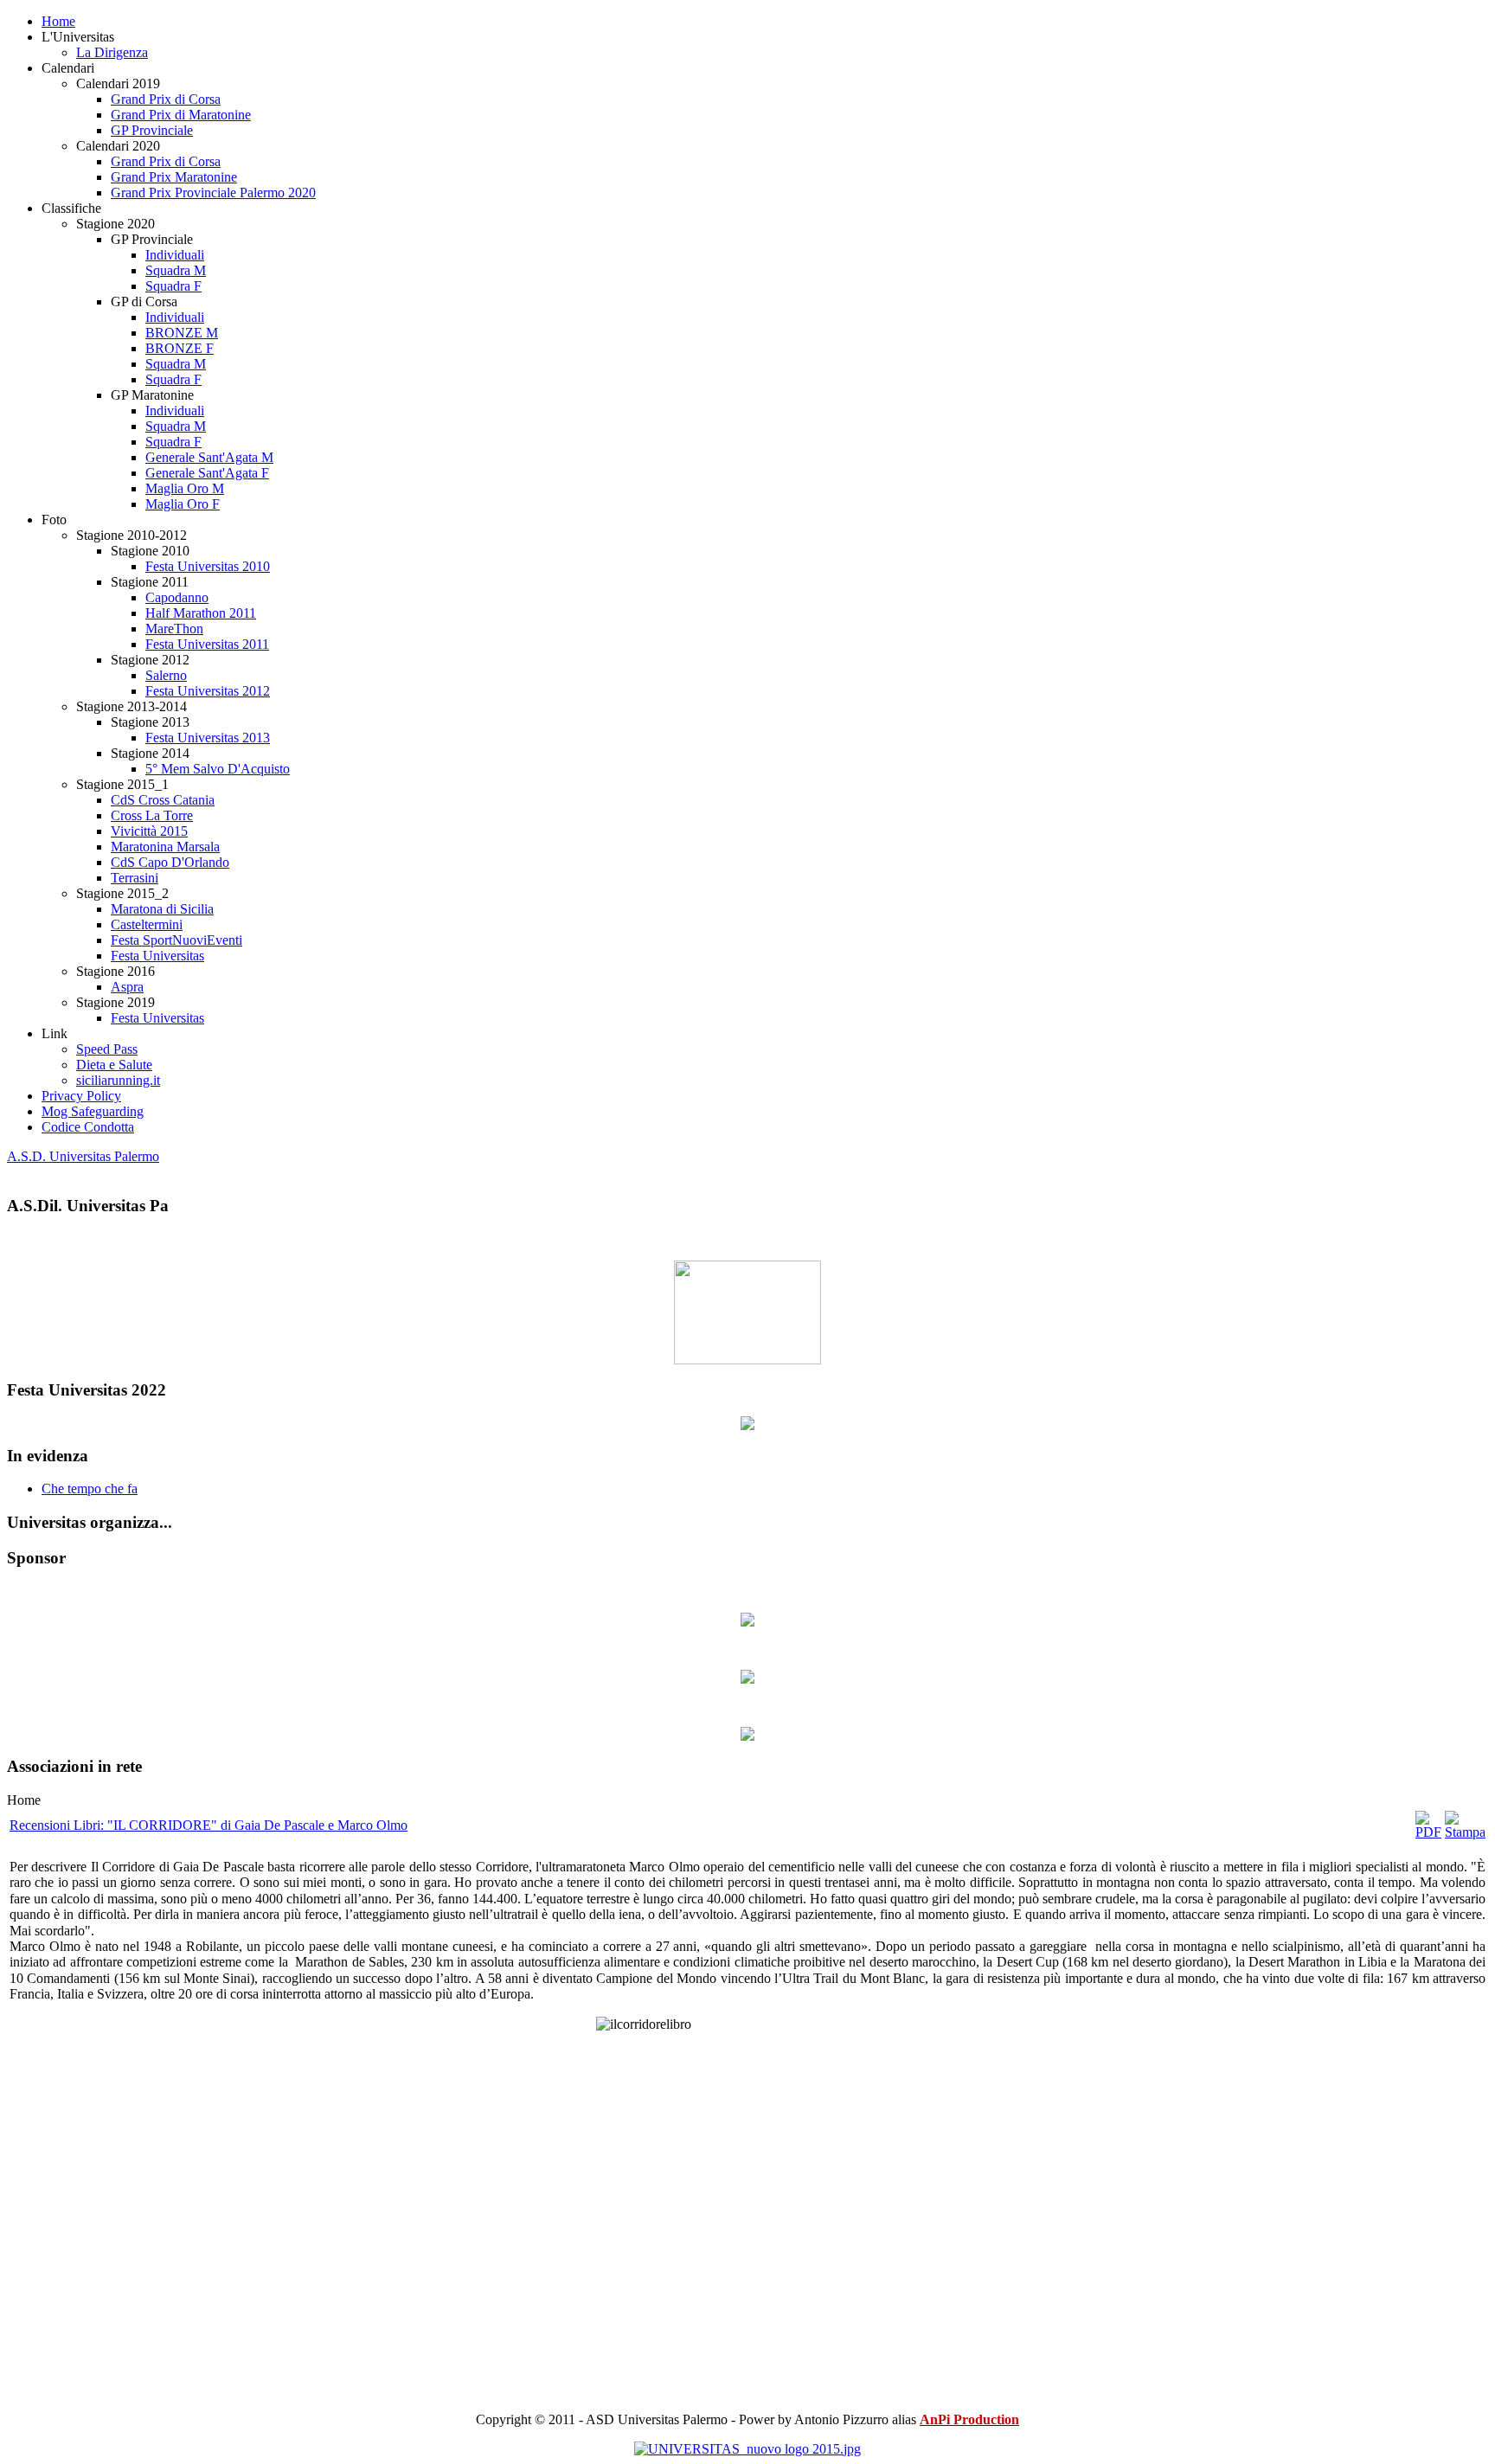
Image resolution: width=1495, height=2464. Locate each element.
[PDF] (1428, 1832)
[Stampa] (1465, 1832)
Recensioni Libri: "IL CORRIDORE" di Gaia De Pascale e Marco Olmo (209, 1825)
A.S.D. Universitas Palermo (83, 1156)
